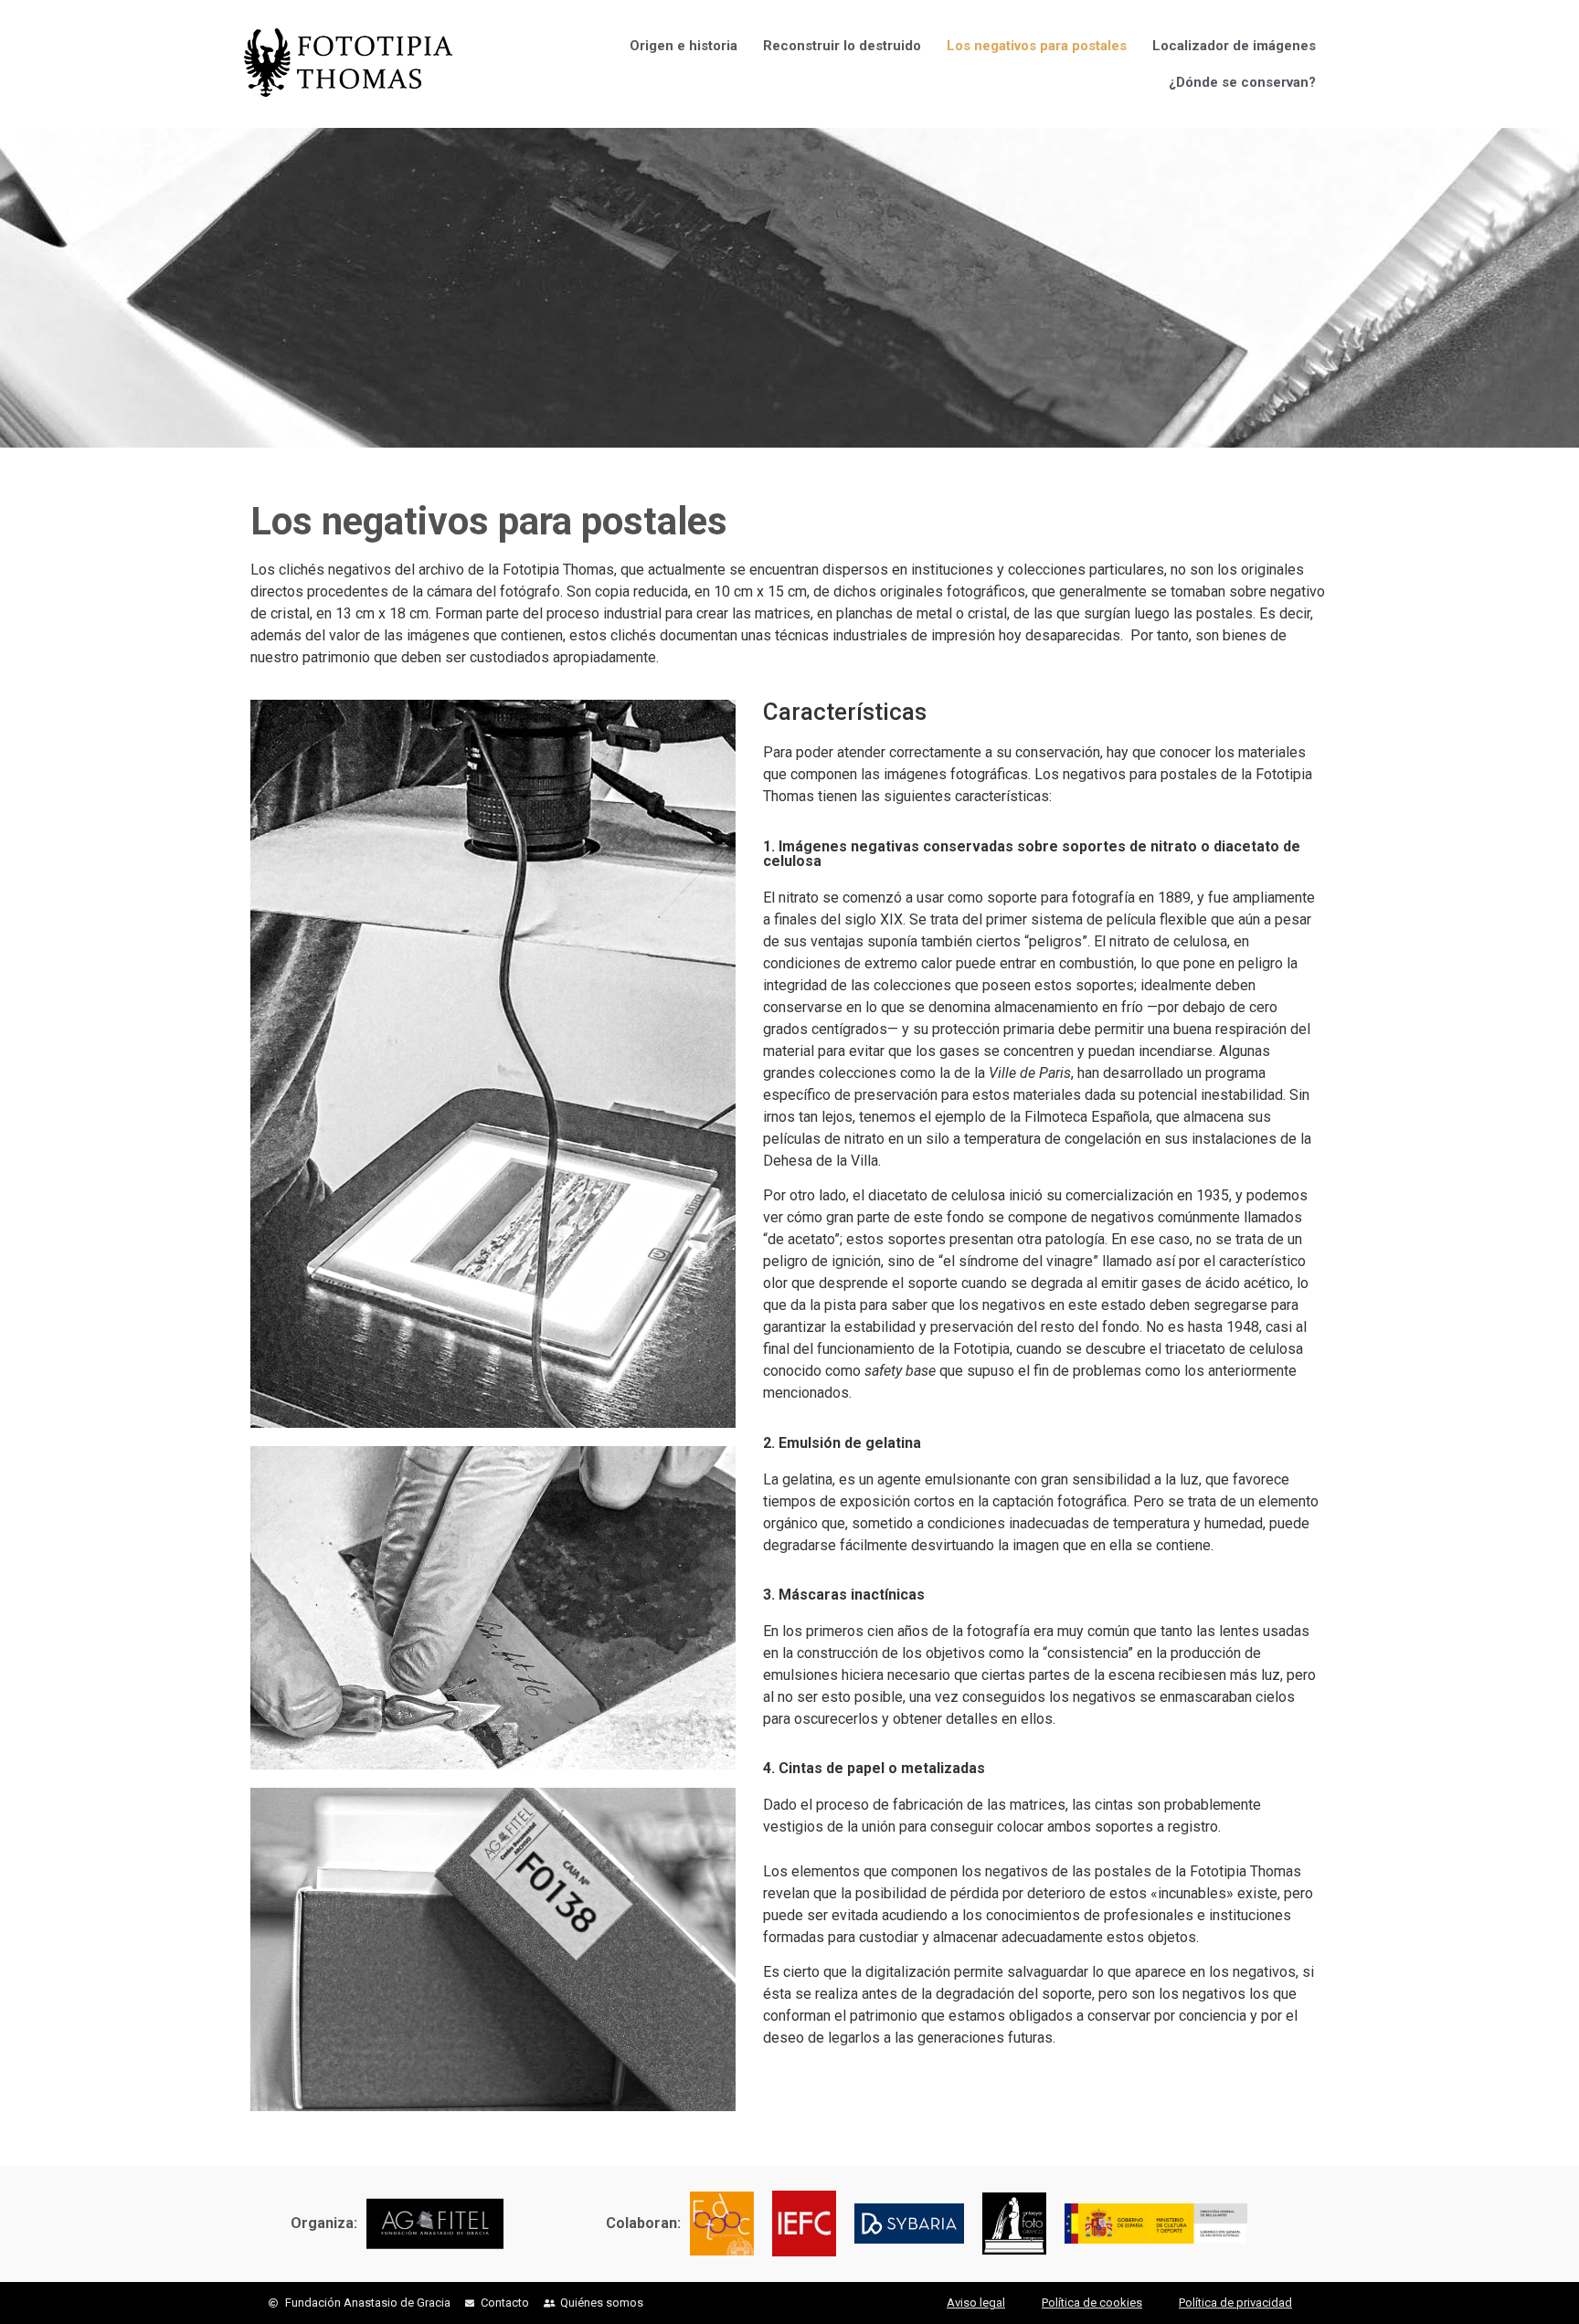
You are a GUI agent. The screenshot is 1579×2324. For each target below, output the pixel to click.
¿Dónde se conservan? (1242, 82)
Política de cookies (1092, 2303)
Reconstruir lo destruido (842, 46)
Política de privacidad (1235, 2303)
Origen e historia (684, 46)
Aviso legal (976, 2303)
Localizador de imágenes (1234, 46)
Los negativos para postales (1037, 46)
